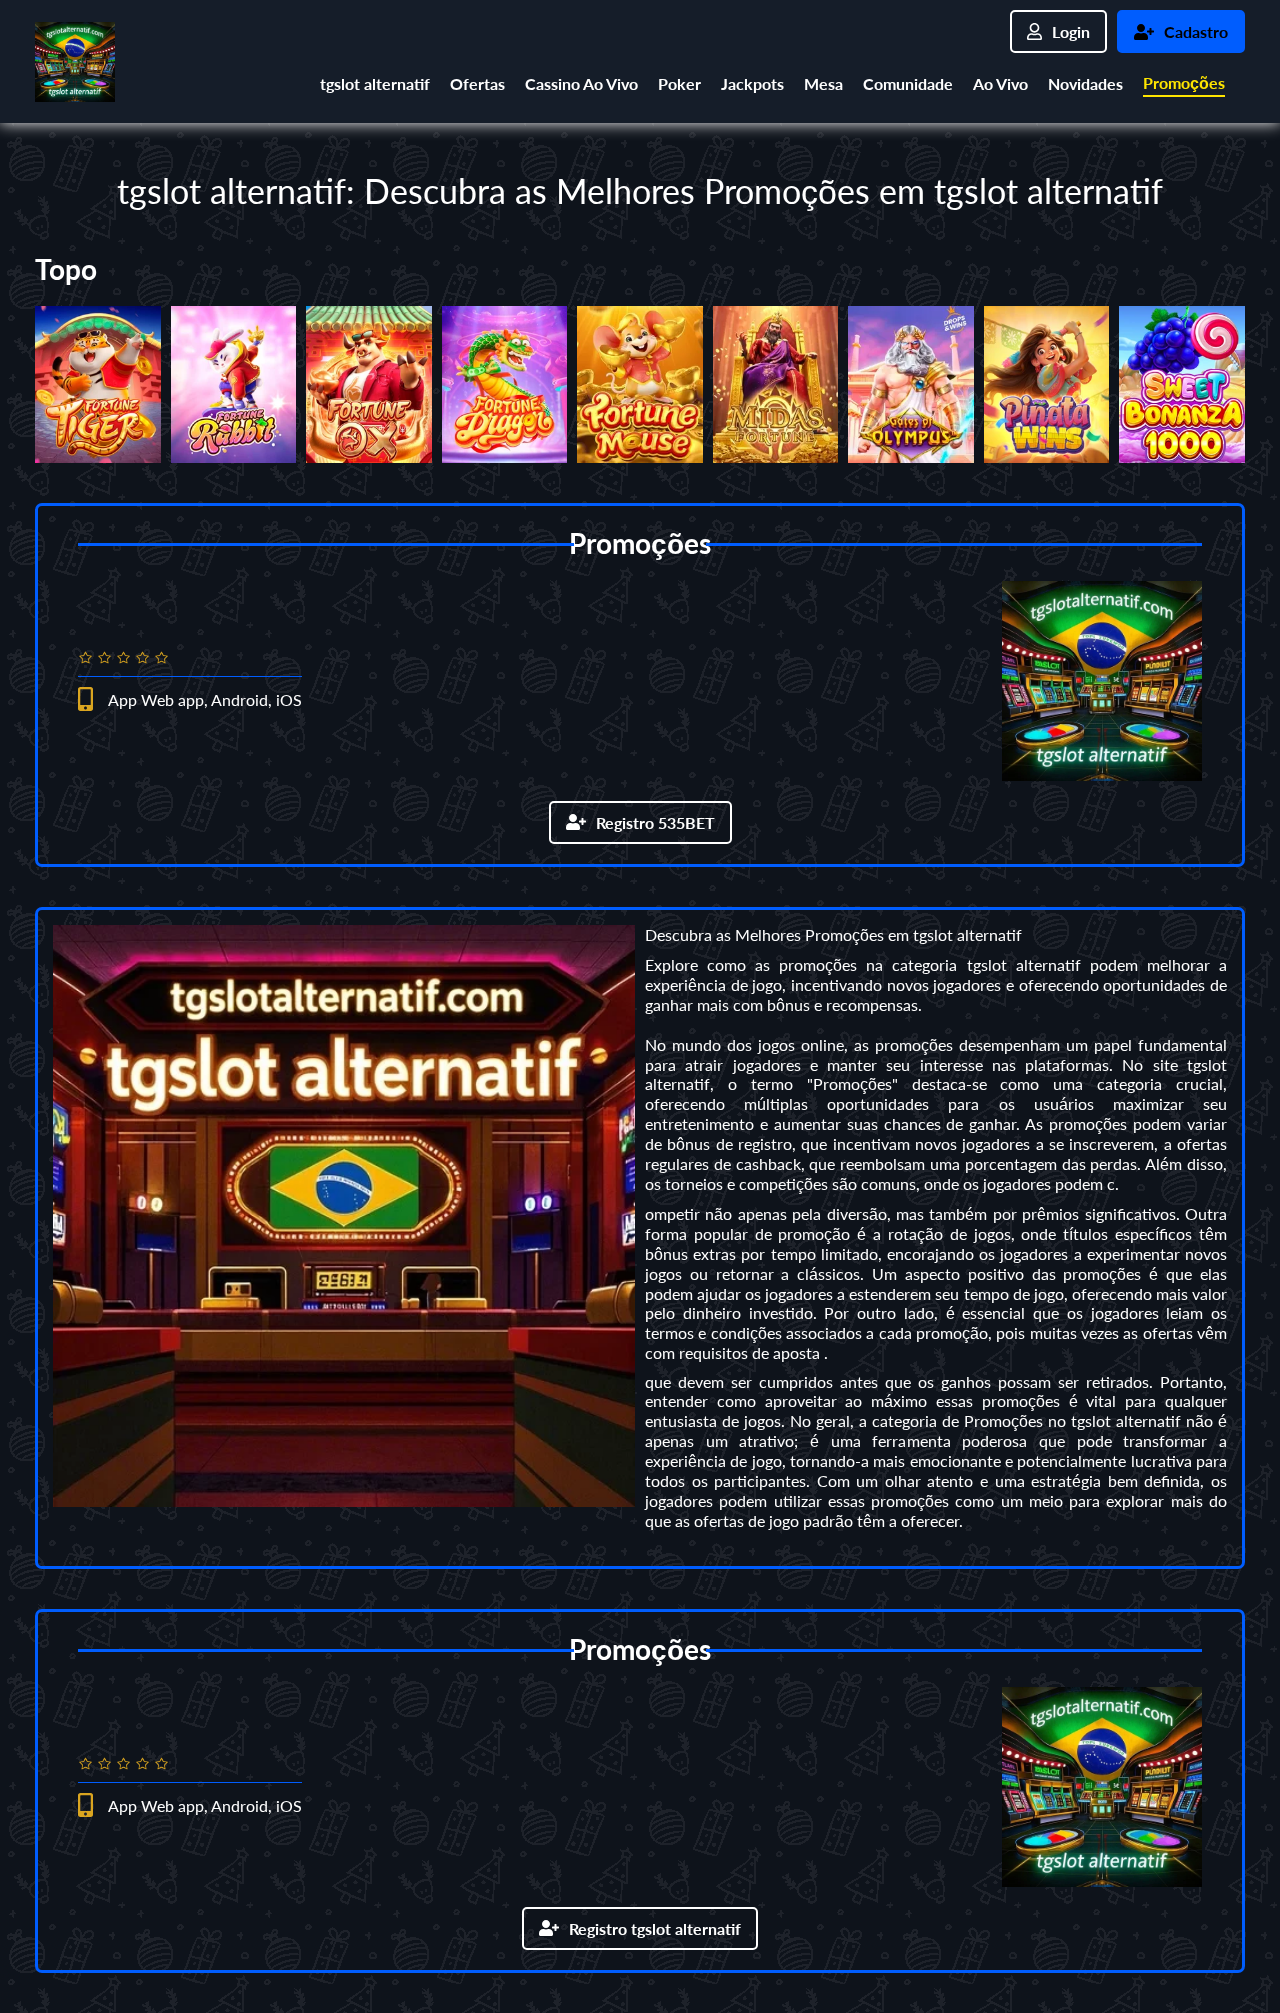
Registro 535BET (655, 822)
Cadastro (1196, 31)
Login (1071, 31)
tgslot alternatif (375, 83)
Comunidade (908, 83)
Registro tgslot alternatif (655, 1928)
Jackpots (752, 83)
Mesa (823, 83)
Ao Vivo (1000, 83)
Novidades (1085, 83)
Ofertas (477, 83)
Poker (679, 83)
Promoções (1184, 82)
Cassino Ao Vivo (581, 83)
